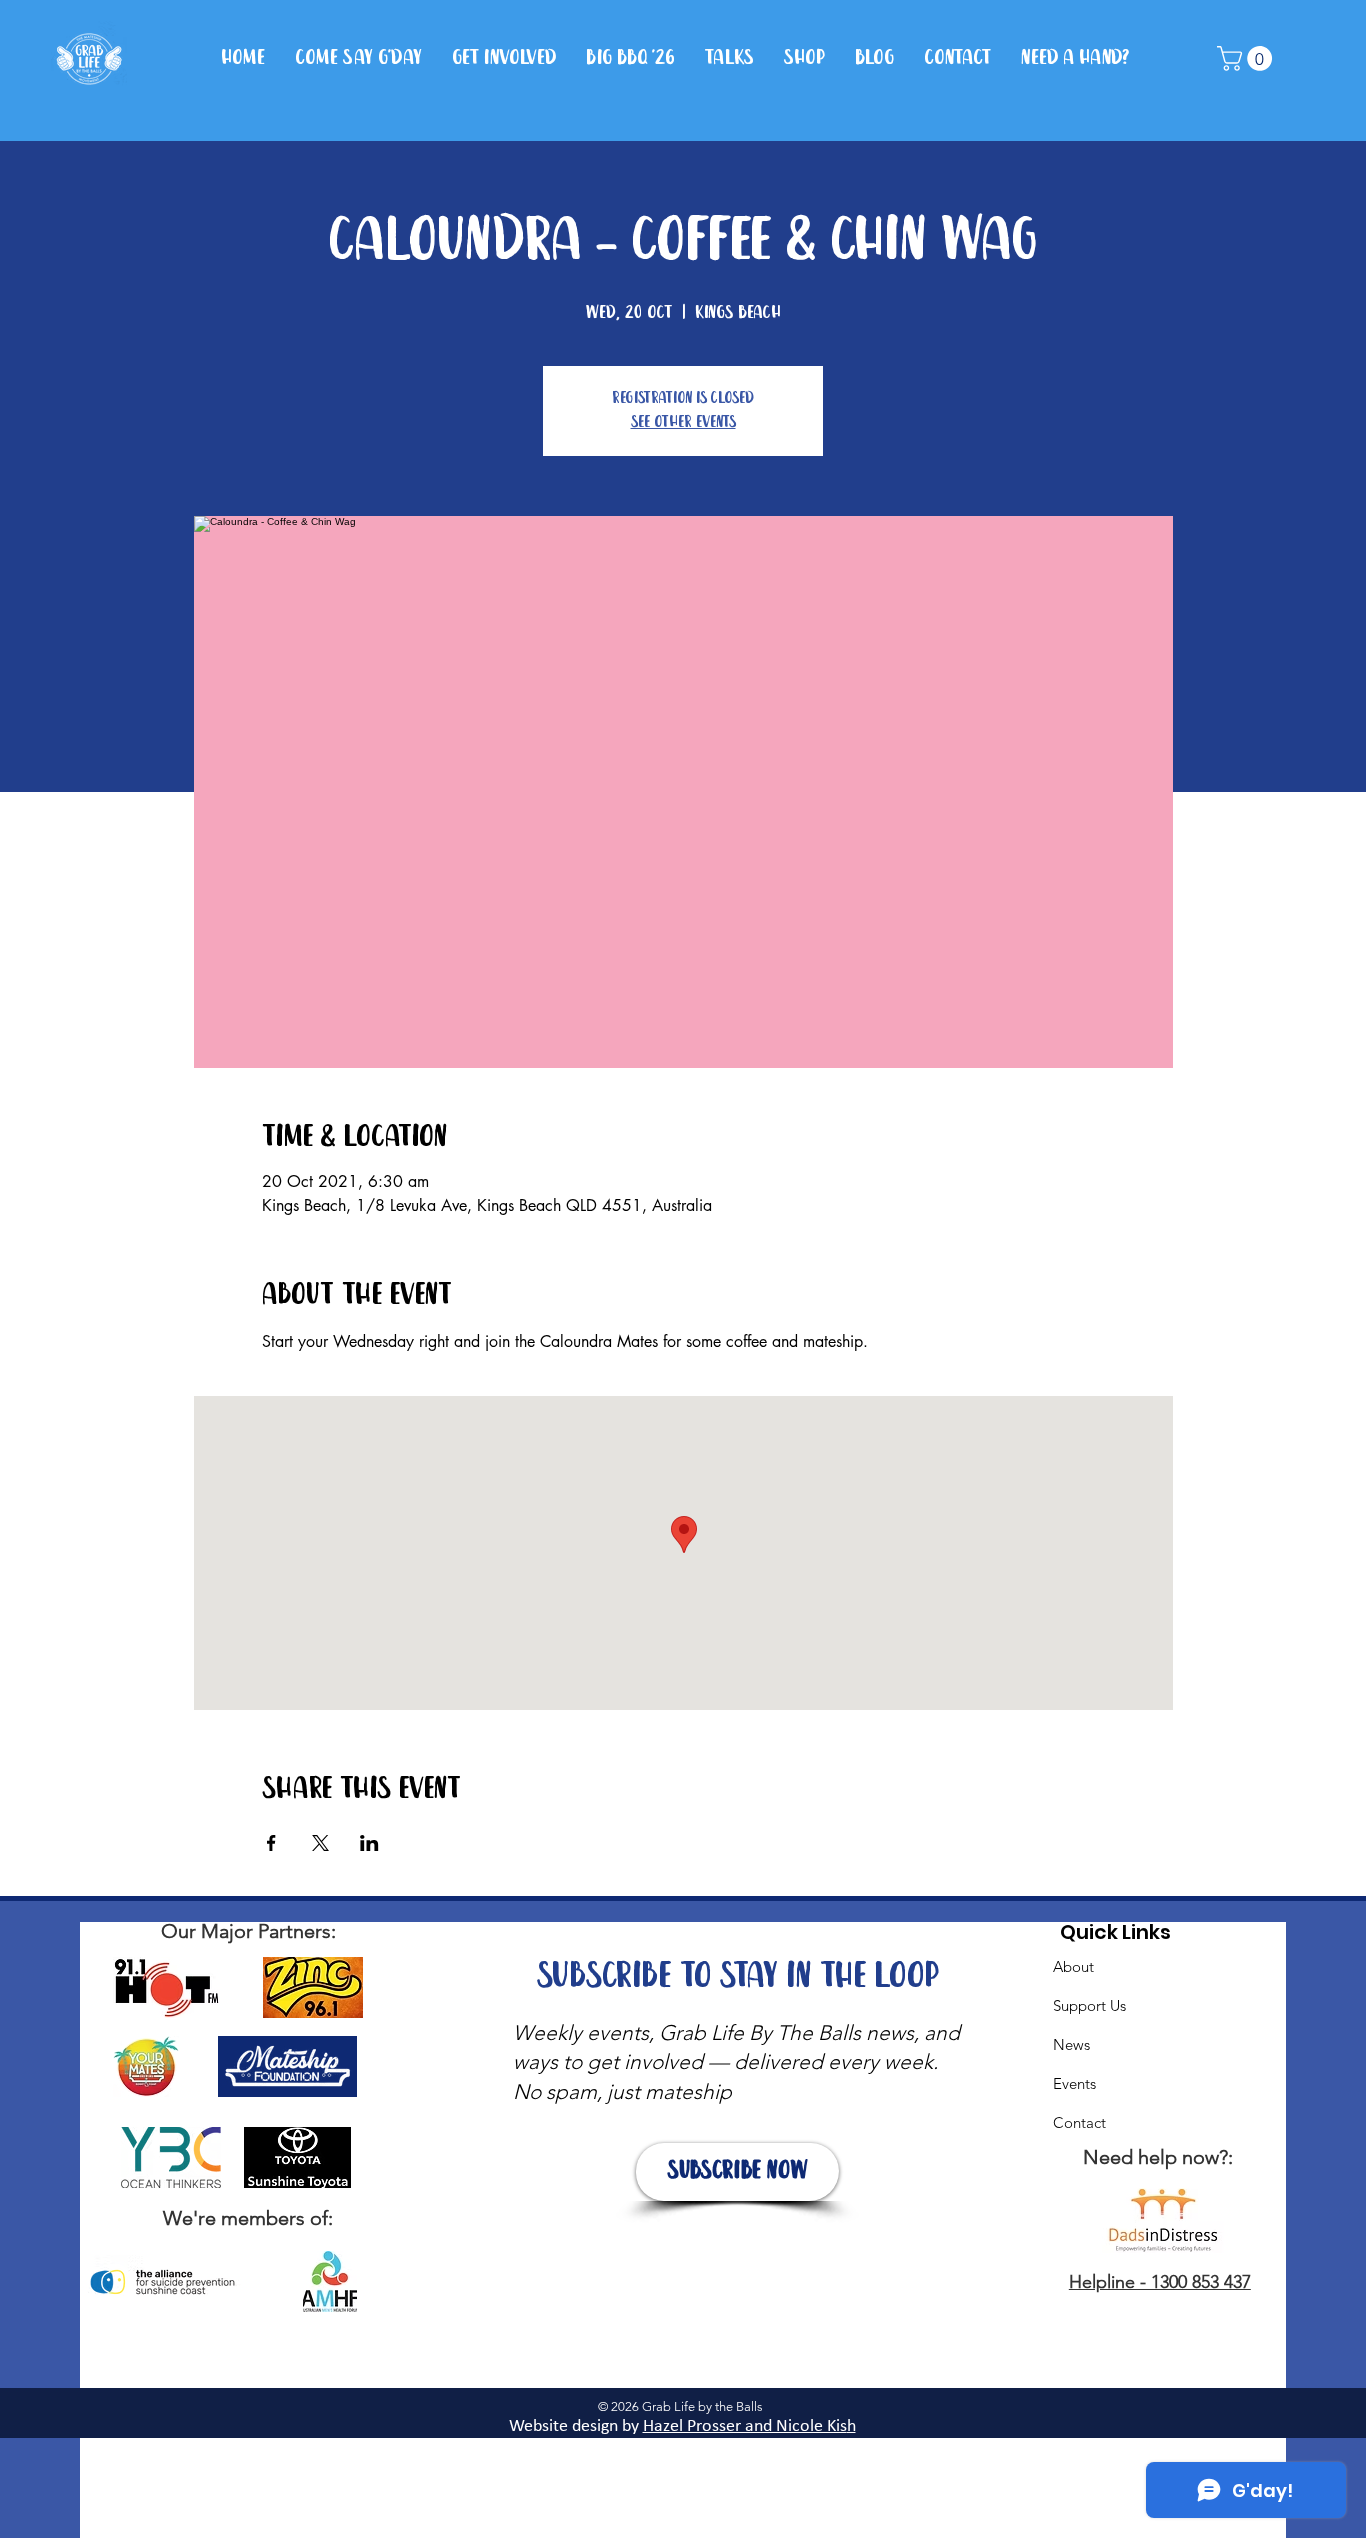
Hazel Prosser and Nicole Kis (745, 2426)
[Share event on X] (320, 1843)
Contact (1079, 2122)
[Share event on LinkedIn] (369, 1843)
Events (1074, 2083)
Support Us (1089, 2005)
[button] (1247, 58)
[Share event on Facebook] (271, 1843)
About (1073, 1966)
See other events (683, 422)
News (1071, 2044)
